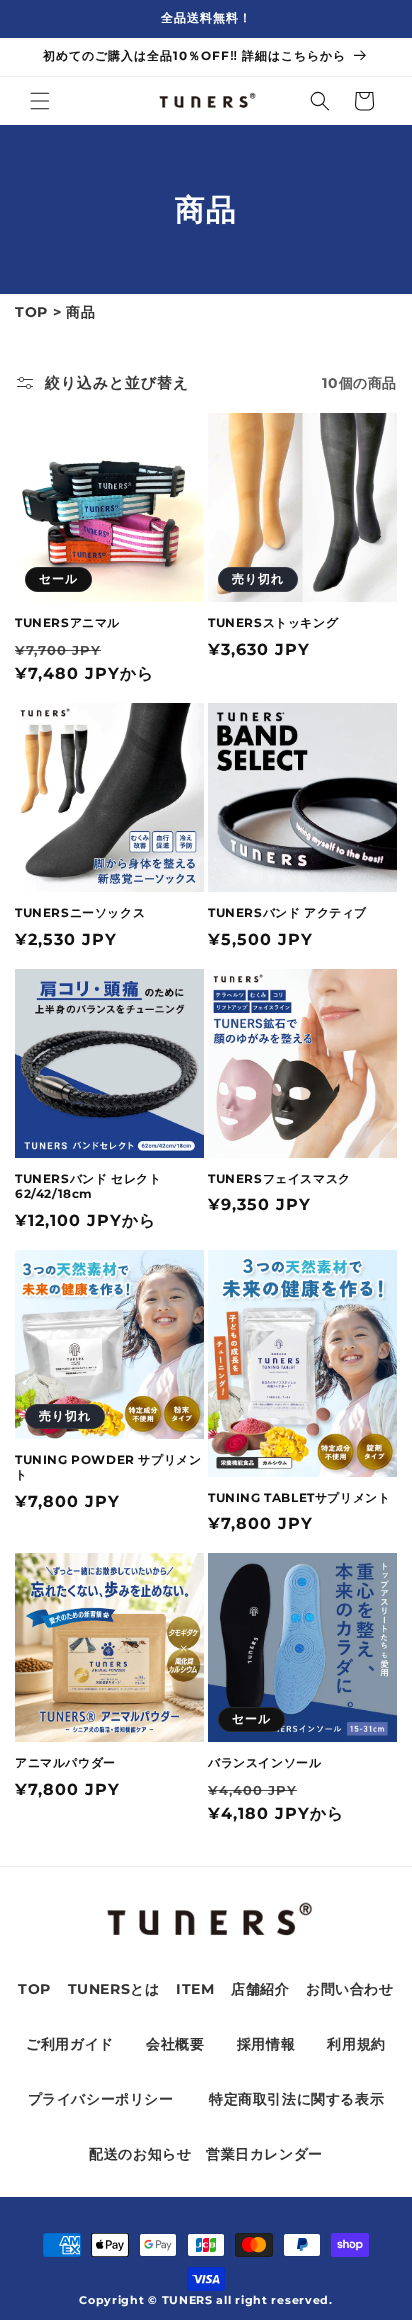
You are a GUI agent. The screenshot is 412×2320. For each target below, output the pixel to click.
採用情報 (266, 2044)
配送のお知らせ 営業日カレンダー (206, 2154)
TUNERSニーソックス (80, 912)
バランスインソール (264, 1762)
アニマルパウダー (65, 1762)
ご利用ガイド (70, 2044)
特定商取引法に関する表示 (296, 2099)
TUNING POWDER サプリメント (108, 1467)
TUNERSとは (114, 1989)
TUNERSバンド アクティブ (287, 912)
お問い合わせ (350, 1989)
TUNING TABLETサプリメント (299, 1497)
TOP (31, 312)
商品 (80, 312)
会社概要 (175, 2044)
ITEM (195, 1989)
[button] (40, 101)
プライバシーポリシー (101, 2099)
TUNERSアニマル (67, 622)
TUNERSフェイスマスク (279, 1178)
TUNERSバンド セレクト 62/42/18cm (88, 1186)
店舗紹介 (260, 1989)
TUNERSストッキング (273, 622)
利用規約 (356, 2044)
